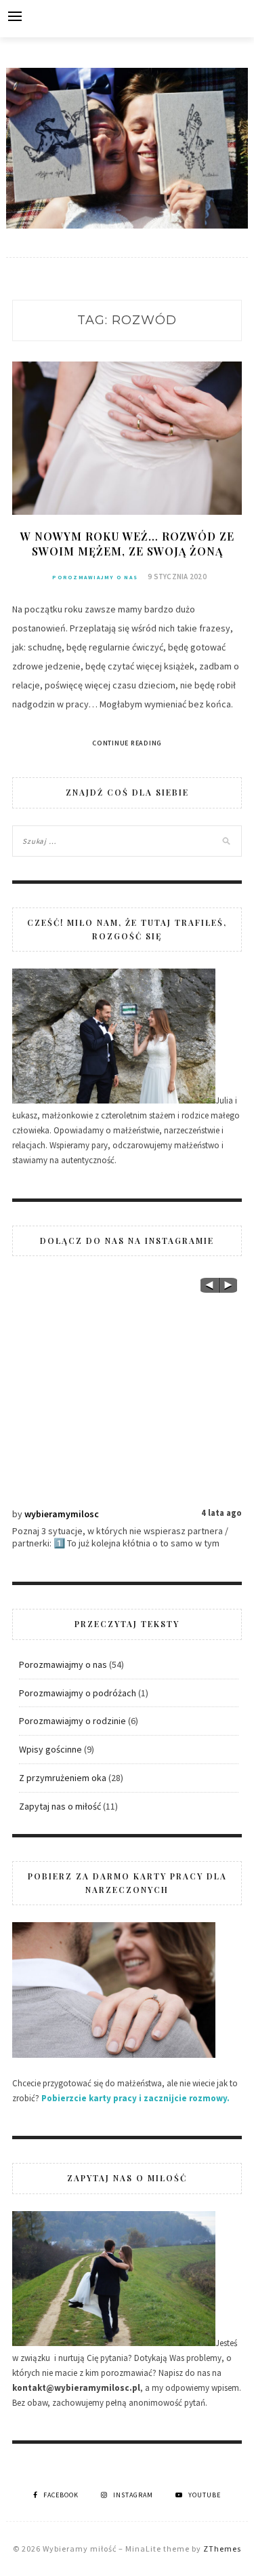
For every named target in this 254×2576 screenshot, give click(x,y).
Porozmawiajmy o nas (95, 577)
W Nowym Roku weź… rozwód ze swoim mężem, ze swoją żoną (127, 544)
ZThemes (222, 2549)
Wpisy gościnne (50, 1749)
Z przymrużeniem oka (63, 1778)
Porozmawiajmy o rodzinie (72, 1721)
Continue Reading (127, 743)
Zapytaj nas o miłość (60, 1806)
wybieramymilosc (62, 1514)
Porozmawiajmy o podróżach (78, 1693)
